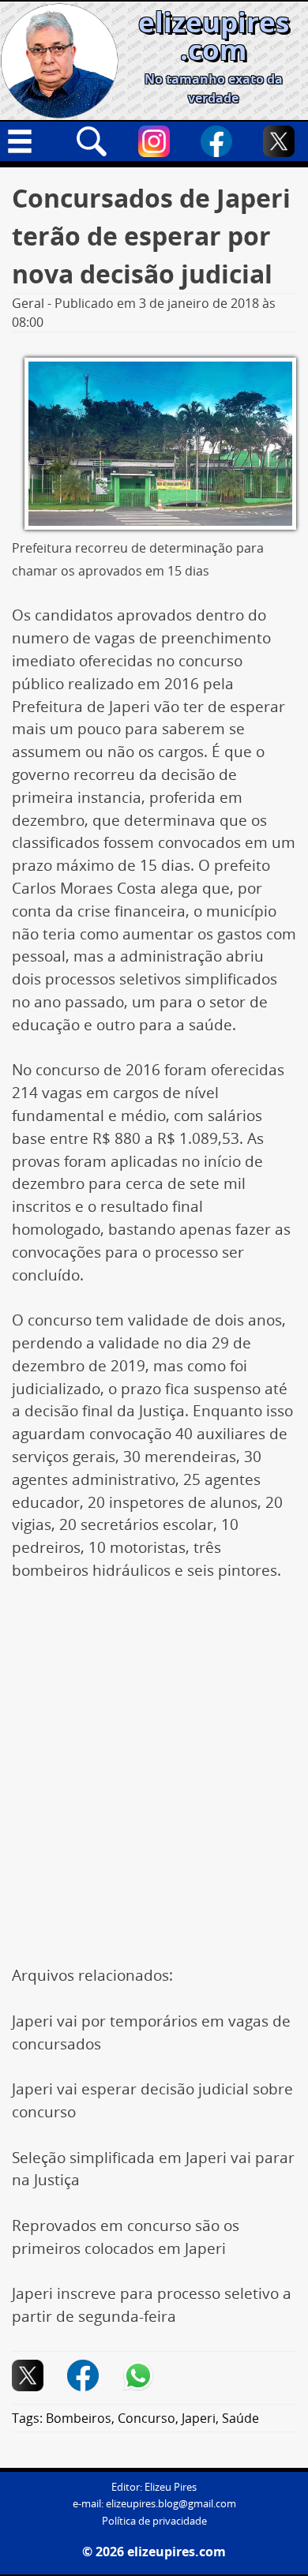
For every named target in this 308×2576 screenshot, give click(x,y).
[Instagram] (154, 141)
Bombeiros (79, 2418)
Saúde (240, 2418)
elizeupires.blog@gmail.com (171, 2504)
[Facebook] (216, 141)
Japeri (199, 2418)
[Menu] (29, 141)
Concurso (146, 2418)
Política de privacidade (154, 2521)
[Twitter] (279, 141)
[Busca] (92, 141)
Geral (28, 303)
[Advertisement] (154, 1759)
